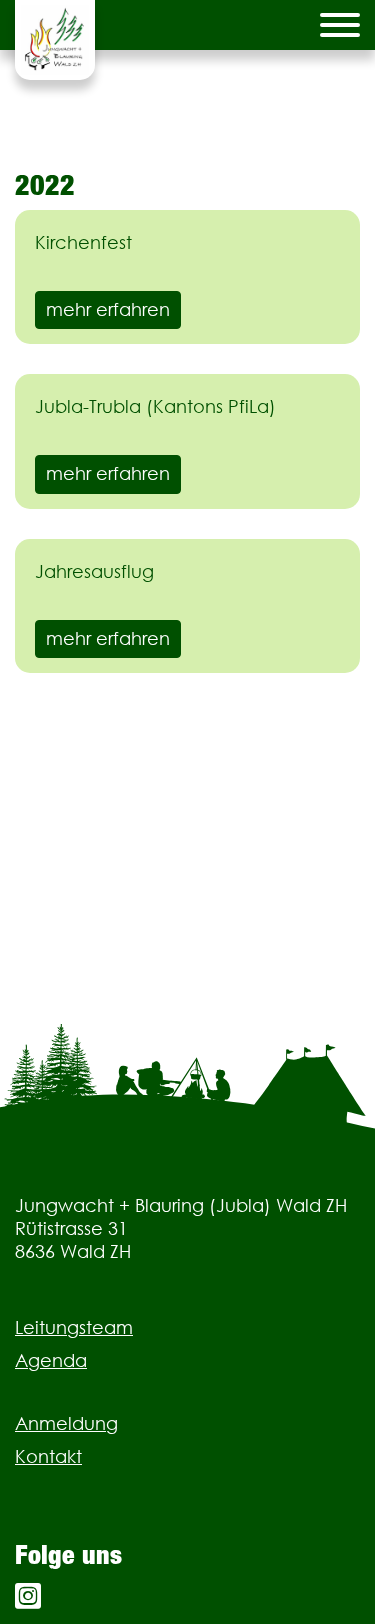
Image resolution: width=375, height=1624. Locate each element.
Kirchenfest (83, 242)
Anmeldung (66, 1423)
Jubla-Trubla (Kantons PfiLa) (155, 406)
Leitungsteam (74, 1327)
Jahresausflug (94, 571)
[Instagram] (28, 1596)
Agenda (51, 1360)
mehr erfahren (108, 309)
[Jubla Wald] (55, 40)
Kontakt (48, 1456)
